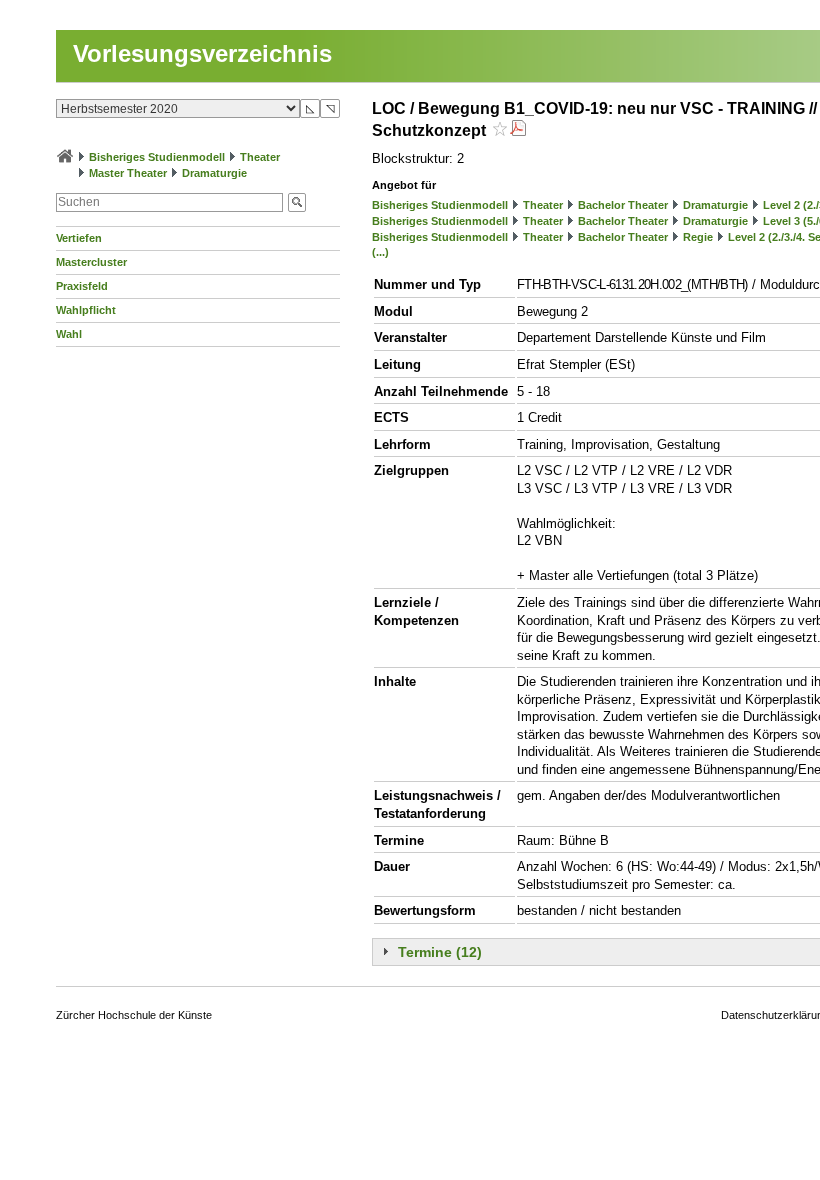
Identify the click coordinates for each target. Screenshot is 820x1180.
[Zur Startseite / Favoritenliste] (65, 157)
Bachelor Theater (623, 205)
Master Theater (128, 173)
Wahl (69, 334)
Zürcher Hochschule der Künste (134, 1015)
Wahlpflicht (86, 310)
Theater (260, 157)
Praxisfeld (82, 286)
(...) (380, 252)
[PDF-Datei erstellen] (518, 130)
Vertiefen (79, 238)
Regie (698, 237)
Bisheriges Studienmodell (157, 157)
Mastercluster (91, 262)
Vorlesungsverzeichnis (202, 53)
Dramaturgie (214, 173)
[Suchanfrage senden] (297, 202)
